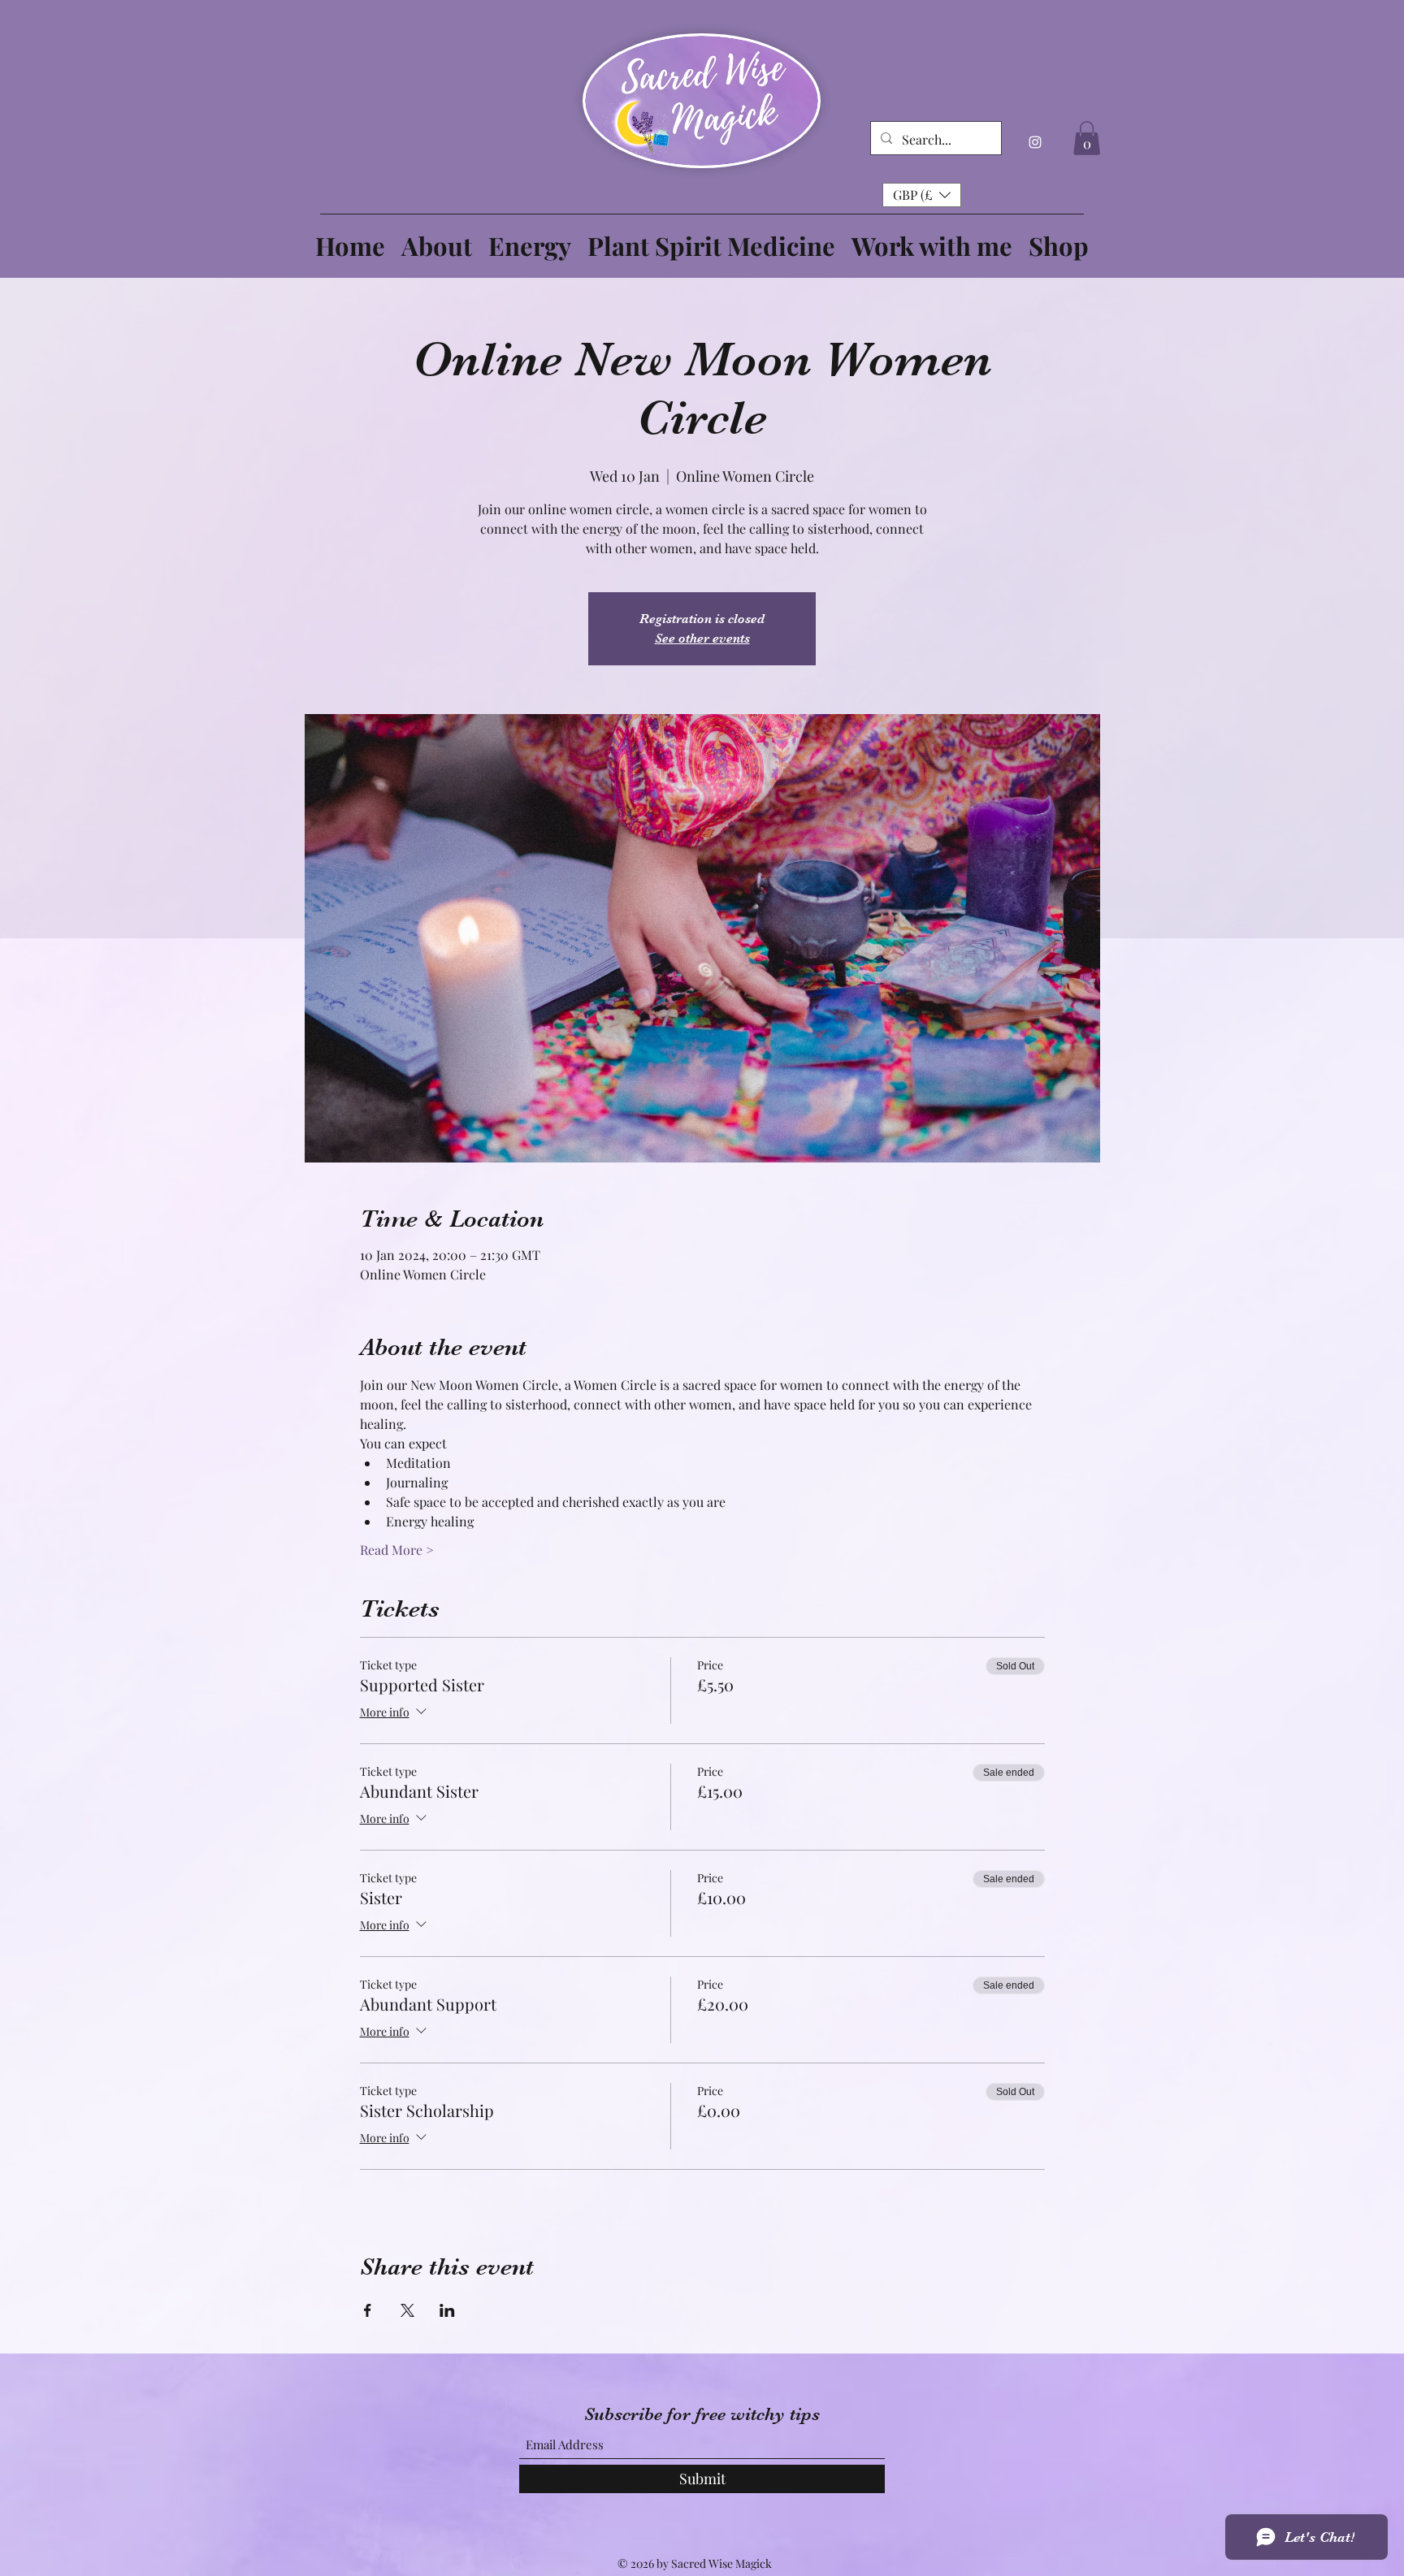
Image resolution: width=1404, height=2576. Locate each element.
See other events (702, 639)
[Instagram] (1035, 142)
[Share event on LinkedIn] (447, 2310)
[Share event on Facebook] (368, 2310)
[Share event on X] (407, 2310)
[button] (1087, 138)
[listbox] (922, 195)
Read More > (397, 1550)
